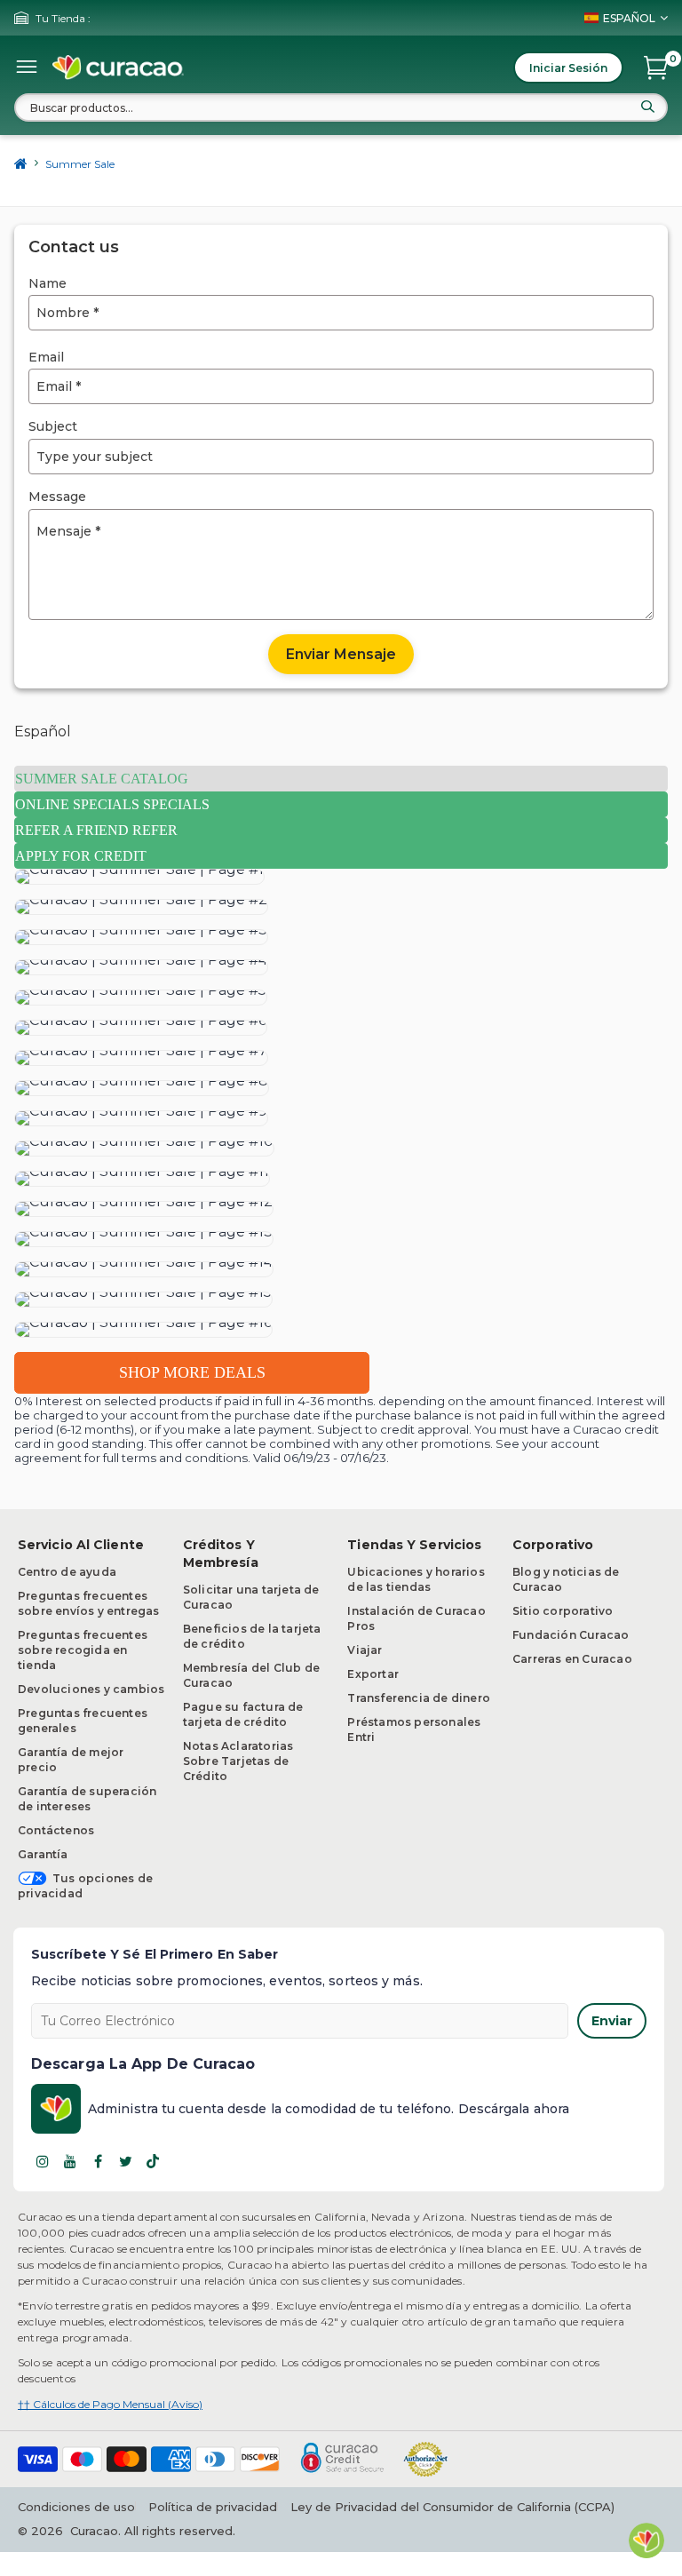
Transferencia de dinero (419, 1698)
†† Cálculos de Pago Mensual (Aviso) (110, 2404)
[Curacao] (118, 68)
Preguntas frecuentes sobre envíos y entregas (89, 1603)
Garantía (43, 1854)
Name (48, 283)
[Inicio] (21, 163)
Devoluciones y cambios (91, 1689)
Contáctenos (56, 1830)
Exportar (373, 1674)
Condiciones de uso (76, 2507)
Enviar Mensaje (341, 654)
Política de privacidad (213, 2507)
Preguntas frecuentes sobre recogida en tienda (83, 1650)
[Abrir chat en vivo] (646, 2540)
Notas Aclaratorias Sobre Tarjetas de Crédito (238, 1761)
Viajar (365, 1650)
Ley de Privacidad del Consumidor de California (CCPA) (452, 2507)
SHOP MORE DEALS (192, 1372)
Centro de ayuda (67, 1572)
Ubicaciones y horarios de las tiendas (416, 1579)
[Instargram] (43, 2161)
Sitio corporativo (563, 1611)
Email (46, 357)
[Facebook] (98, 2161)
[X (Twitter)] (125, 2161)
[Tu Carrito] (656, 68)
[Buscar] (647, 107)
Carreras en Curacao (572, 1659)
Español (43, 731)
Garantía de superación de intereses (87, 1799)
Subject (53, 426)
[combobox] (341, 107)
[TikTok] (153, 2161)
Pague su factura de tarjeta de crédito (243, 1714)
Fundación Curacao (571, 1635)
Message (57, 497)
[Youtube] (70, 2161)
